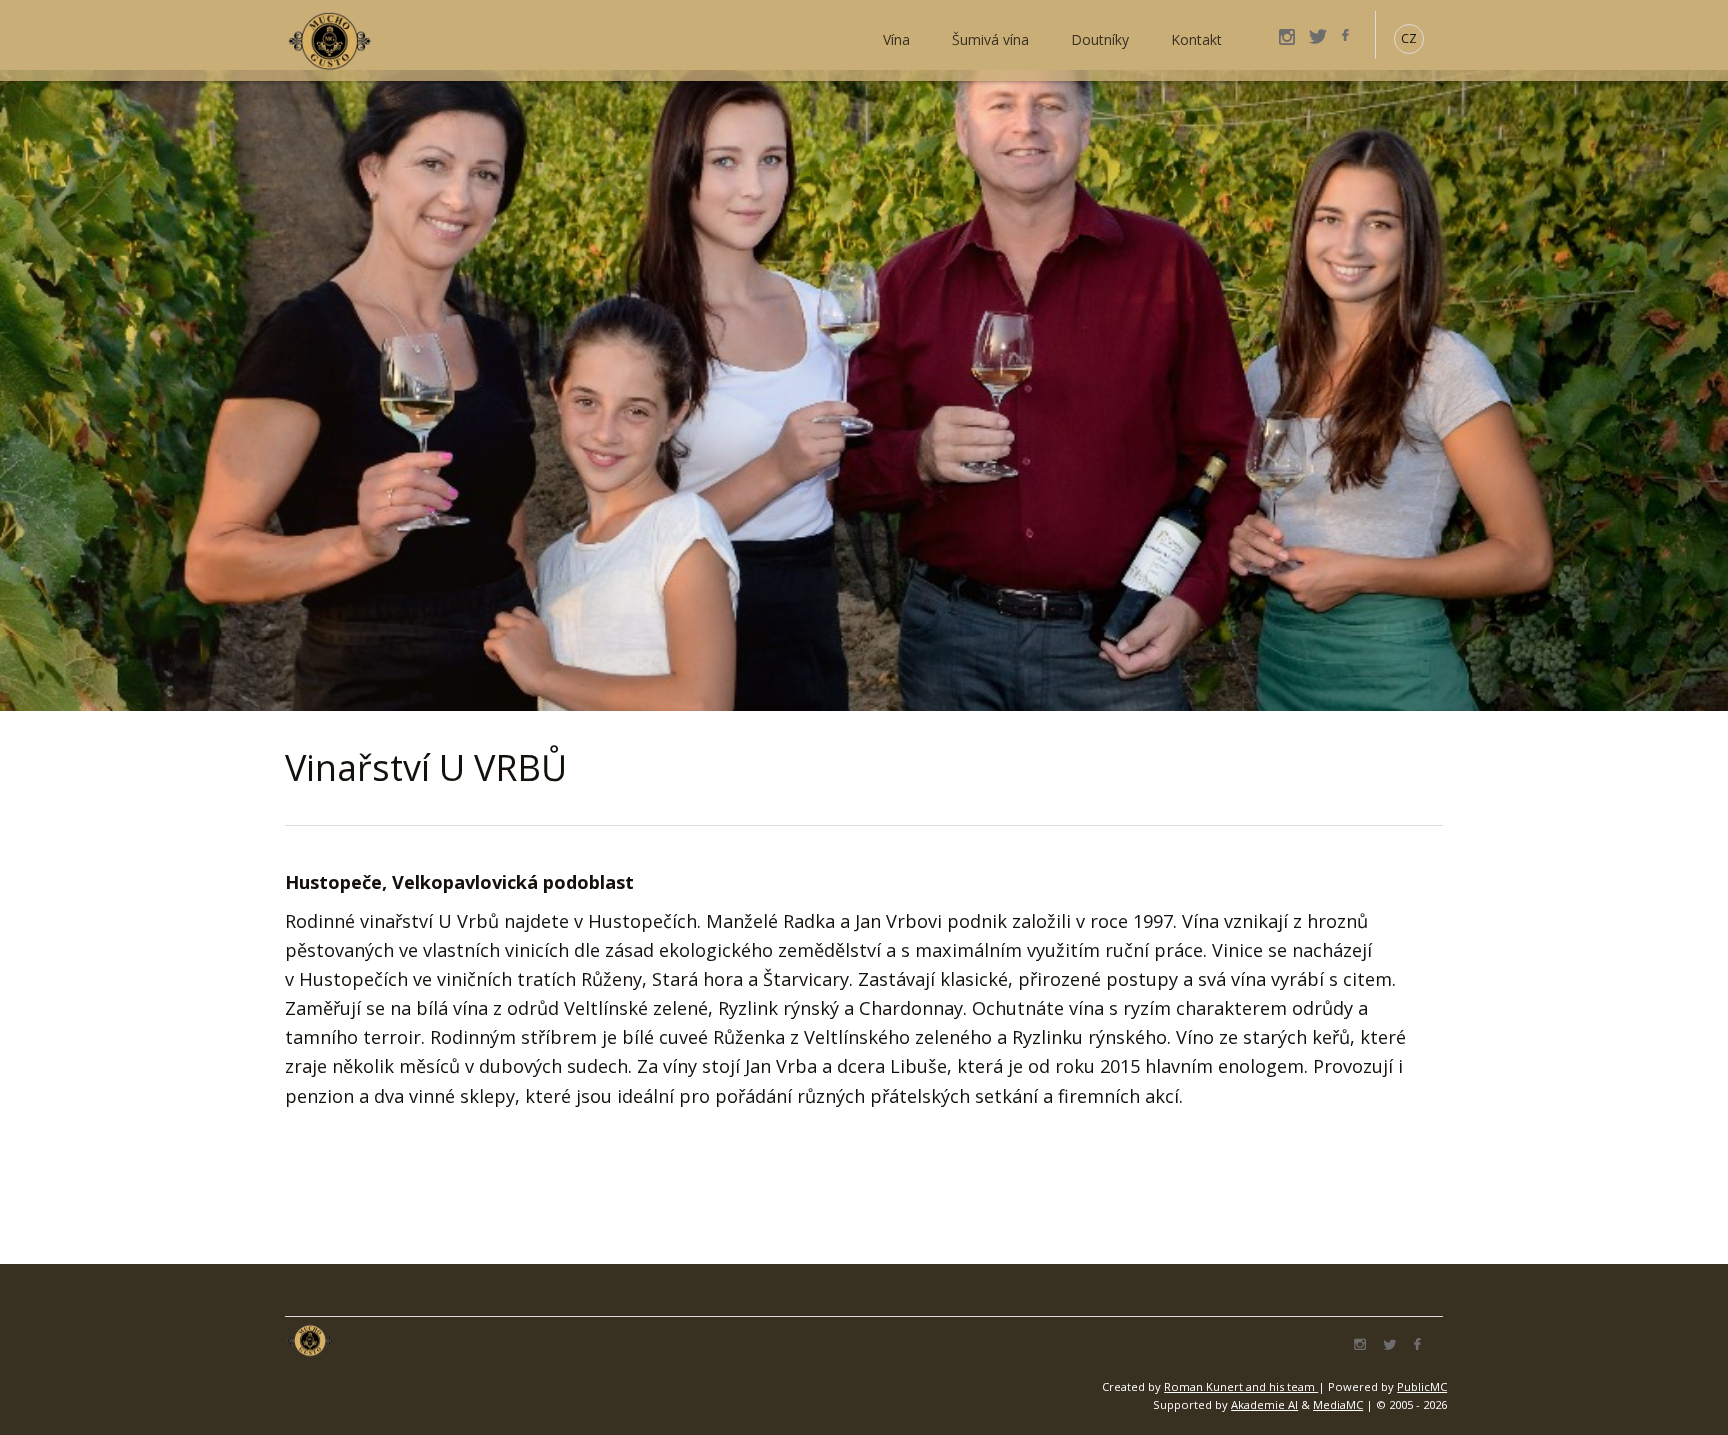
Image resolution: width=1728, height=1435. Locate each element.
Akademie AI (1264, 1404)
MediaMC (1338, 1404)
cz (1409, 38)
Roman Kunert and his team (1241, 1386)
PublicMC (1422, 1386)
